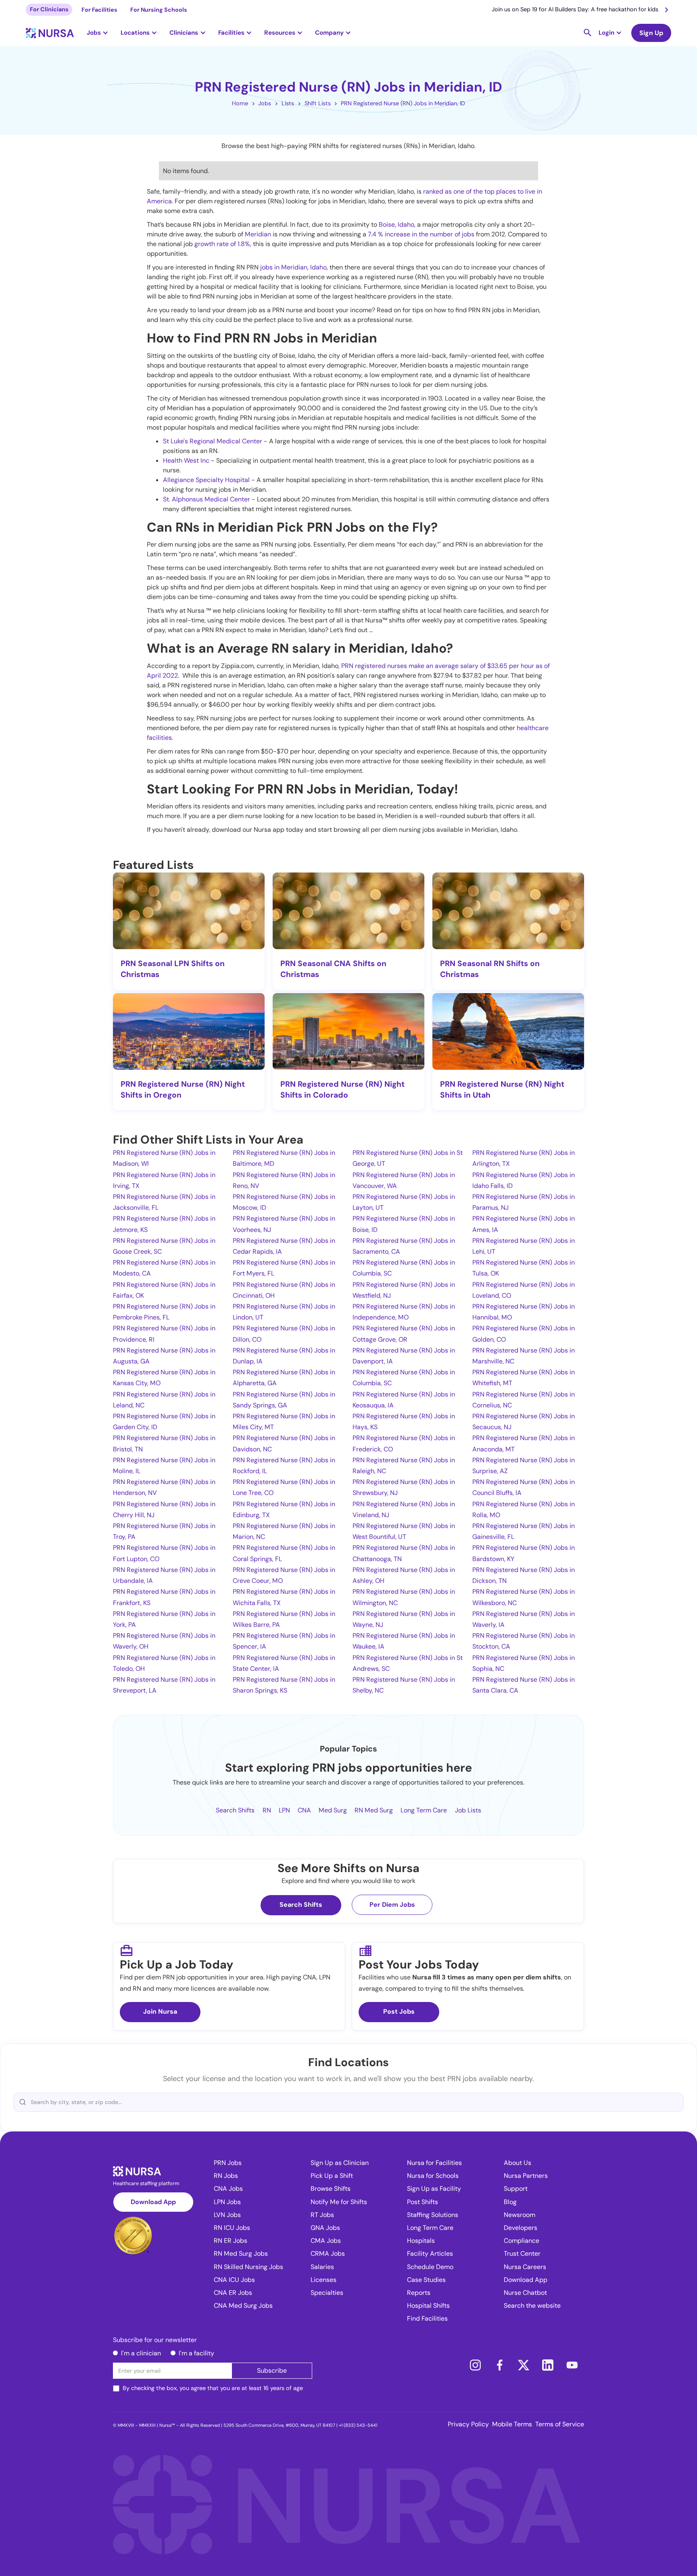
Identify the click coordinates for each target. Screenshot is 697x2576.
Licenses (323, 2280)
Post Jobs (399, 2011)
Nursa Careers (525, 2267)
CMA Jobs (326, 2241)
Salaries (322, 2267)
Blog (510, 2202)
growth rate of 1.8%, (224, 244)
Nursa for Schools (433, 2176)
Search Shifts (235, 1810)
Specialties (327, 2293)
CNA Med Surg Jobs (243, 2306)
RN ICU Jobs (232, 2228)
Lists (288, 103)
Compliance (522, 2241)
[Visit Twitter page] (524, 2365)
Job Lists (468, 1810)
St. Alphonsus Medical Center (207, 499)
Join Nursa (160, 2011)
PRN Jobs (228, 2163)
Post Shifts (423, 2202)
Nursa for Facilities (434, 2163)
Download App (153, 2202)
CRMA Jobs (328, 2253)
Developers (521, 2228)
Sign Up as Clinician (340, 2163)
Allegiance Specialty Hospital (206, 480)
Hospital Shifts (428, 2306)
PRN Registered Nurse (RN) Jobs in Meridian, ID (403, 103)
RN (267, 1810)
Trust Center (522, 2253)
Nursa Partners (526, 2176)
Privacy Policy (468, 2424)
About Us (518, 2163)
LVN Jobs (227, 2215)
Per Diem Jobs (392, 1905)
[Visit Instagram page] (475, 2365)
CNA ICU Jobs (234, 2280)
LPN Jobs (227, 2202)
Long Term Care (424, 1810)
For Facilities (99, 10)
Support (516, 2189)
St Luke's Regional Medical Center (213, 441)
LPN (284, 1810)
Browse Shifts (331, 2189)
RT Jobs (322, 2215)
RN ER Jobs (231, 2241)
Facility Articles (430, 2253)
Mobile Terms (512, 2424)
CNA (304, 1810)
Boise (387, 224)
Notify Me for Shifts (339, 2202)
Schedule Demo (430, 2267)
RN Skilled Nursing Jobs (248, 2267)
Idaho (406, 224)
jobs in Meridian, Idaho (293, 267)
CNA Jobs (228, 2189)
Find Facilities (427, 2318)
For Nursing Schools (159, 10)
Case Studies (426, 2280)
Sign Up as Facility (434, 2189)
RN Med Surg (374, 1810)
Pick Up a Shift (332, 2176)
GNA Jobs (325, 2228)
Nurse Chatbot (525, 2293)
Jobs (265, 103)
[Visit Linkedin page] (548, 2365)
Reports (419, 2293)
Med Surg (333, 1810)
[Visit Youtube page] (572, 2365)
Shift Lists (318, 103)
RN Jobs (226, 2176)
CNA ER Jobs (233, 2293)
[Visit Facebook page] (499, 2365)
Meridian (258, 234)
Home (240, 103)
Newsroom (520, 2215)
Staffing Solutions (433, 2215)
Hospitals (421, 2241)
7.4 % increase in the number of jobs (421, 234)
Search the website (532, 2306)
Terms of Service (560, 2424)
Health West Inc (186, 460)
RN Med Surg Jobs (241, 2253)
